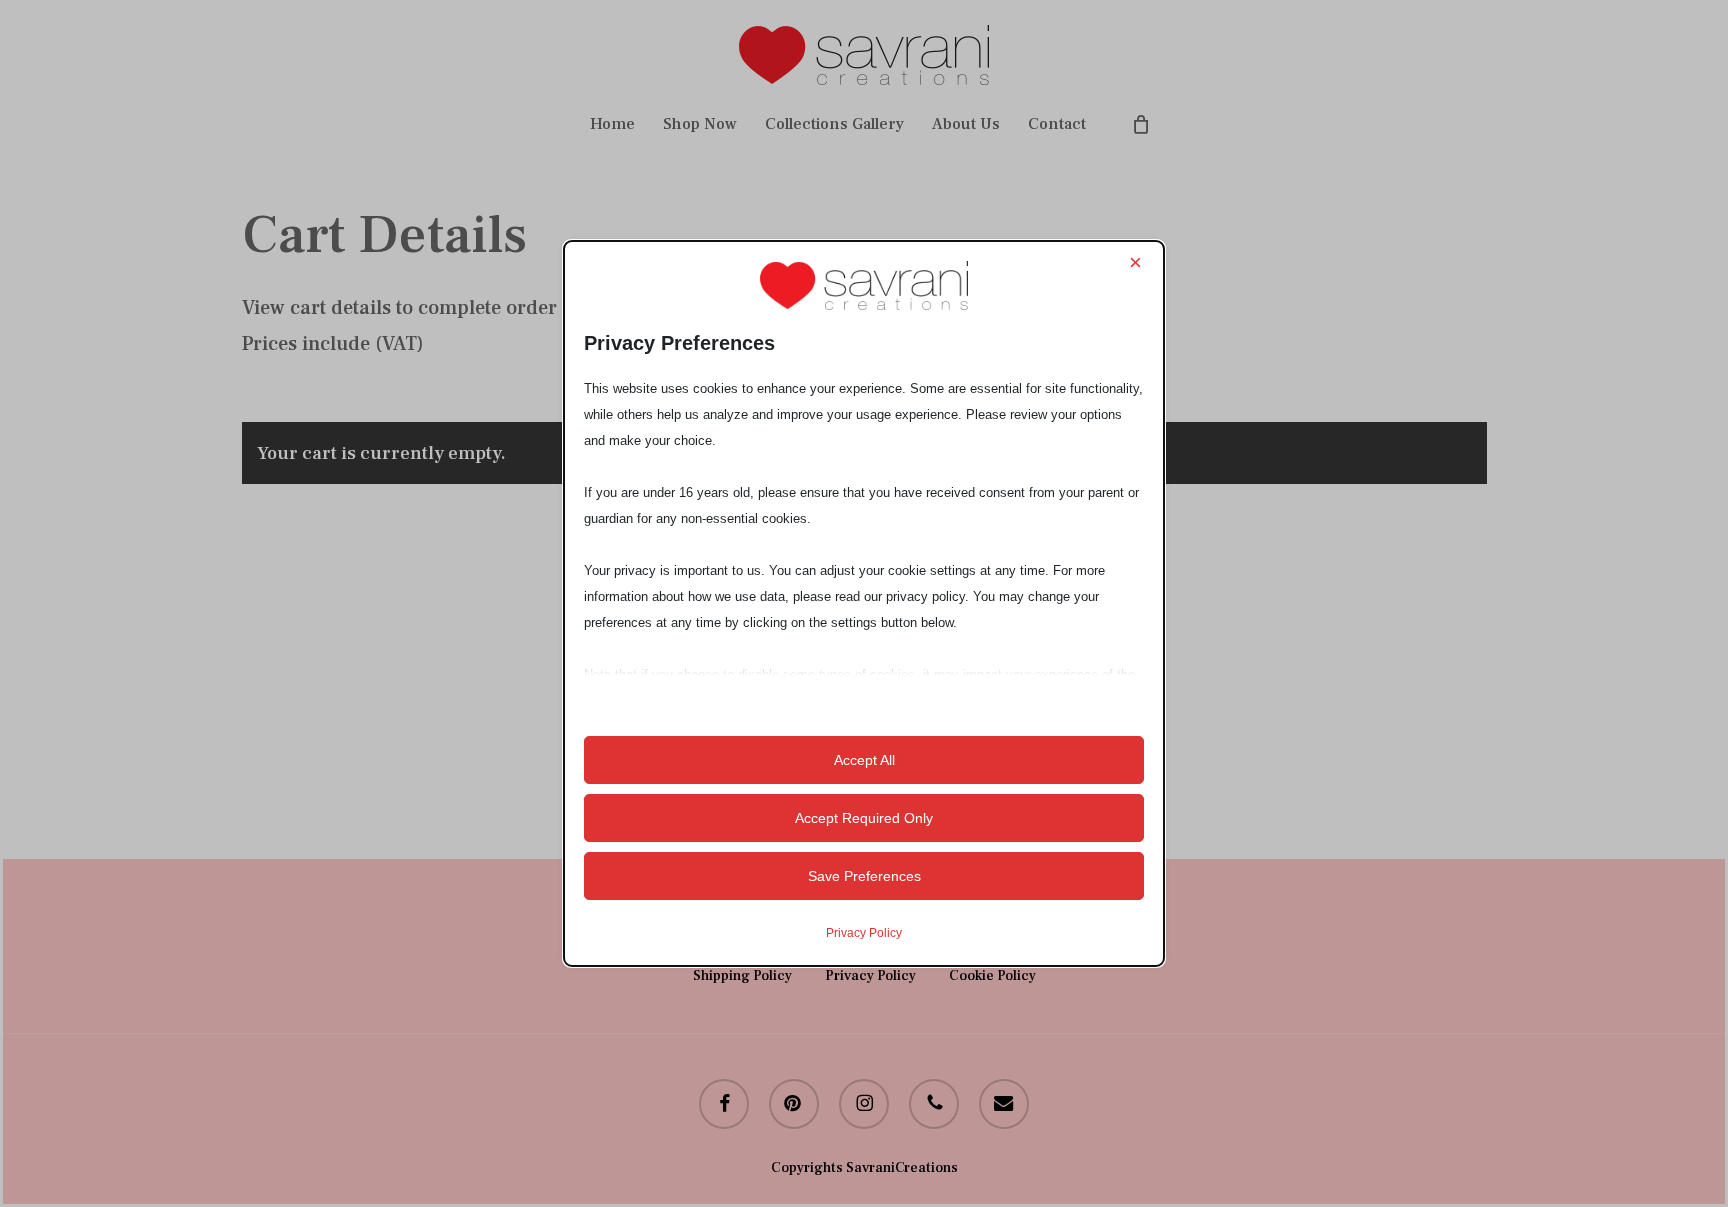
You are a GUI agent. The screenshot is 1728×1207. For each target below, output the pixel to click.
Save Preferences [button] (864, 876)
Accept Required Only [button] (864, 818)
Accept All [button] (864, 760)
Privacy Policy (864, 933)
